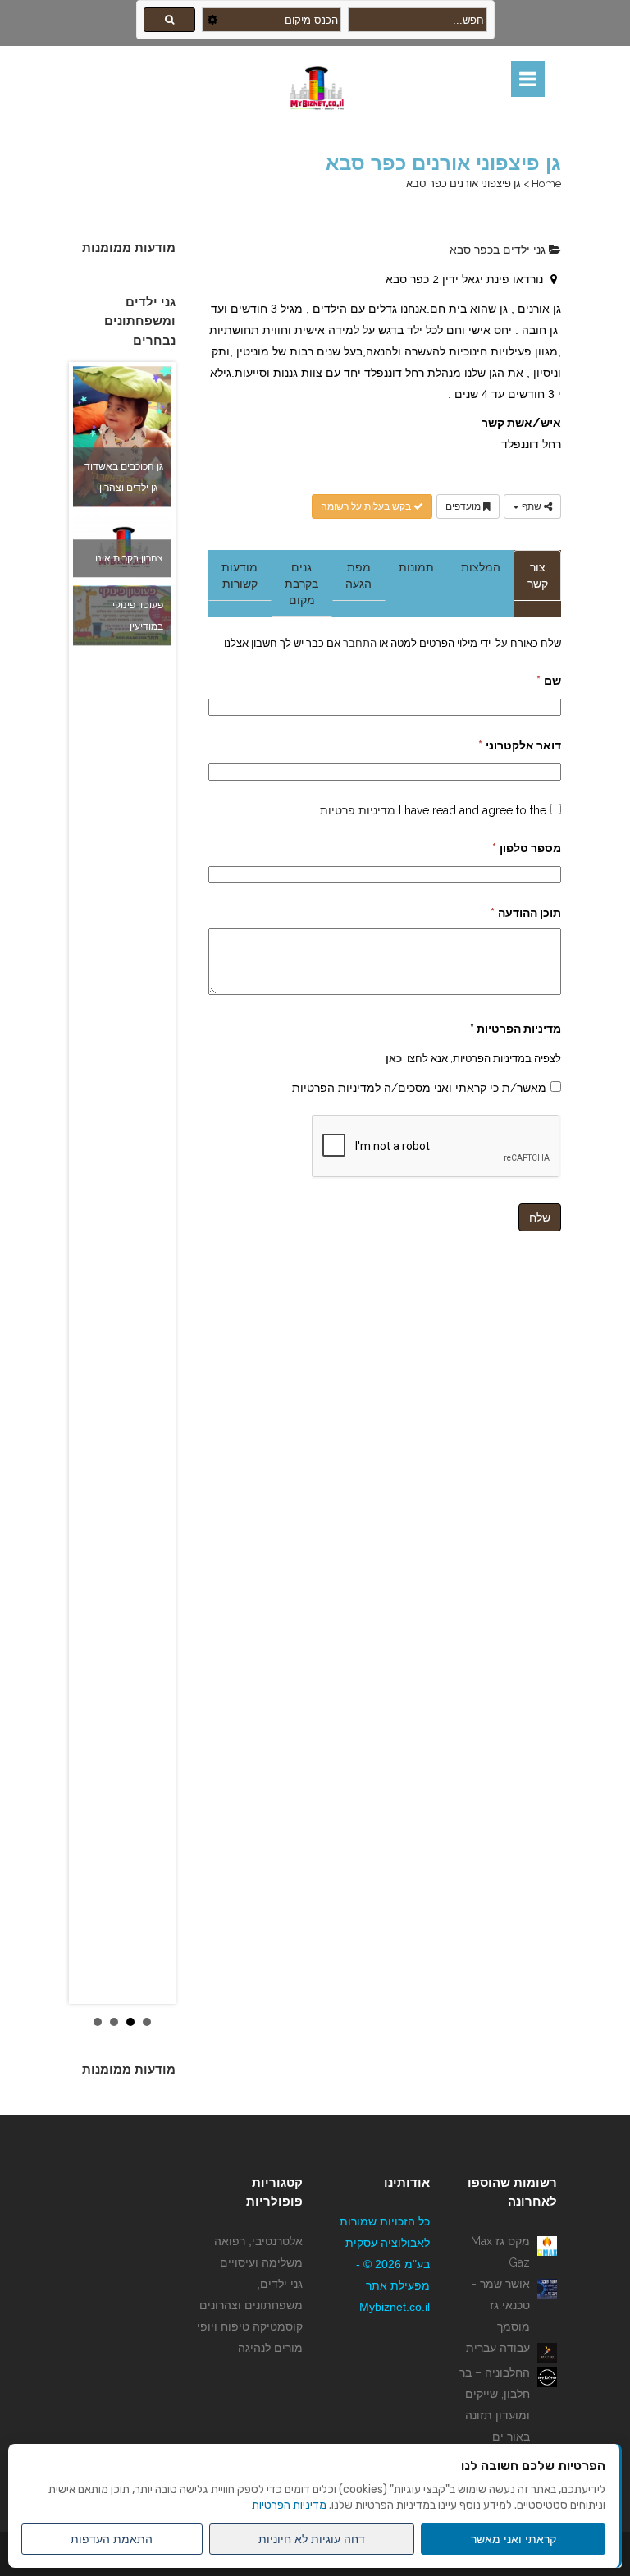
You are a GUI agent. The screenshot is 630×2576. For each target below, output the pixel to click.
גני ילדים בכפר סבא (499, 250)
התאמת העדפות (112, 2539)
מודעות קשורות (240, 575)
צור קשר (538, 575)
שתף (532, 506)
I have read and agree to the (433, 810)
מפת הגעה (358, 575)
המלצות (481, 567)
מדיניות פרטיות (358, 810)
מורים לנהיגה (270, 2348)
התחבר (358, 643)
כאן (394, 1058)
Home (546, 183)
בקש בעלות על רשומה (367, 506)
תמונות (416, 567)
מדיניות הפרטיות (289, 2505)
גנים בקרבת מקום (301, 584)
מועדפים (464, 506)
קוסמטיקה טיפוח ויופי (250, 2326)
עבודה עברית (498, 2348)
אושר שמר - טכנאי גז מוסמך (501, 2305)
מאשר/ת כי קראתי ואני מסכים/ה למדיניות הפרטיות (419, 1088)
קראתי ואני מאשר (514, 2539)
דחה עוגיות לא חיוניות (312, 2539)
